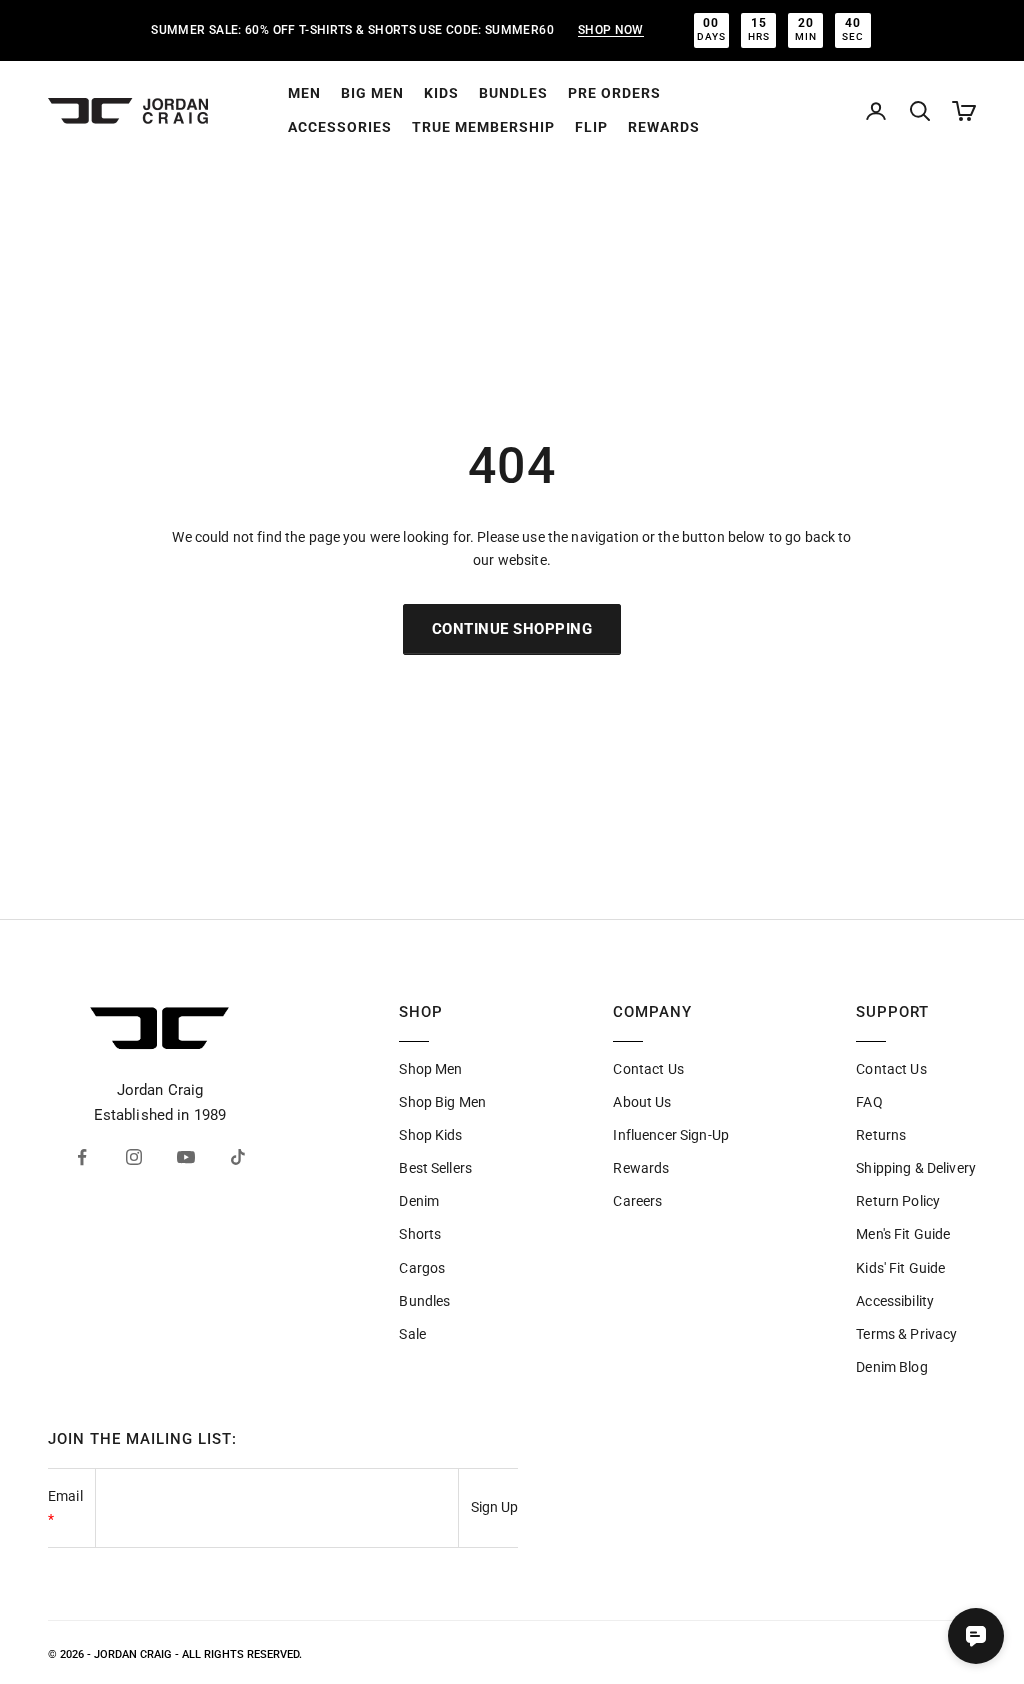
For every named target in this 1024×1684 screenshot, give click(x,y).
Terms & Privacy (906, 1334)
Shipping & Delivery (916, 1168)
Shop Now (611, 30)
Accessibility (895, 1301)
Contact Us (648, 1069)
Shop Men (430, 1069)
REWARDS (664, 127)
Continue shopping (512, 629)
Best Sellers (435, 1168)
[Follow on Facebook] (82, 1157)
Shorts (420, 1234)
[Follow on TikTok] (238, 1157)
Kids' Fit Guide (900, 1268)
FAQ (869, 1102)
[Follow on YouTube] (186, 1157)
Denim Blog (891, 1367)
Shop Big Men (442, 1102)
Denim (419, 1201)
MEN (304, 93)
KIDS (441, 93)
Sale (412, 1334)
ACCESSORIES (340, 127)
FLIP (591, 127)
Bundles (424, 1301)
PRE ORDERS (614, 93)
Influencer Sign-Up (671, 1135)
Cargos (422, 1268)
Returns (881, 1135)
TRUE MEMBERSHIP (483, 127)
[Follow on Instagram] (134, 1157)
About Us (642, 1102)
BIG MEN (372, 93)
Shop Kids (430, 1135)
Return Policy (898, 1201)
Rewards (641, 1168)
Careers (637, 1201)
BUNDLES (513, 93)
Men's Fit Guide (903, 1234)
